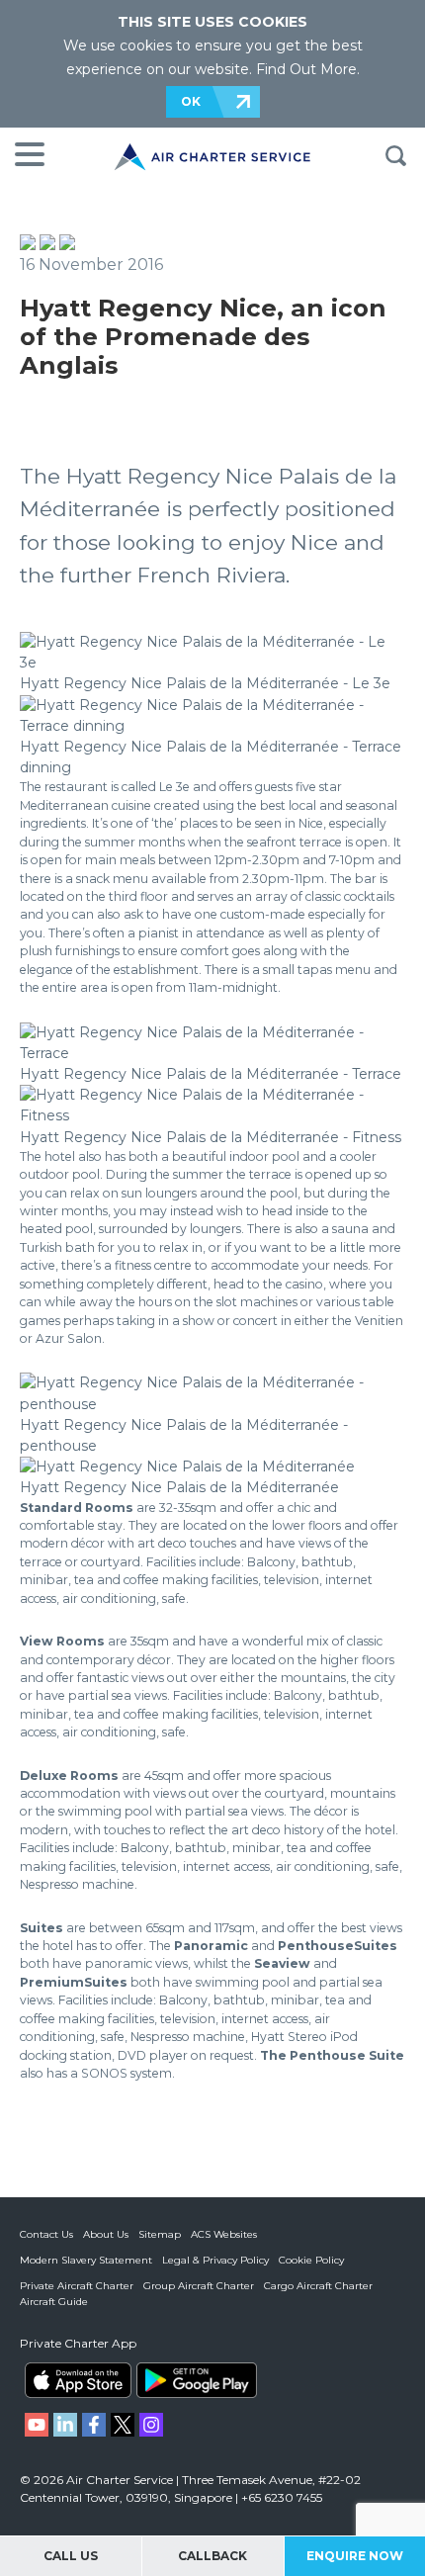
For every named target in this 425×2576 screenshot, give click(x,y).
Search (395, 156)
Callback (212, 2556)
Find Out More (306, 69)
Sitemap (160, 2234)
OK (191, 101)
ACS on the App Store (78, 2380)
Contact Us (46, 2234)
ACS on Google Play (197, 2380)
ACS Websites (224, 2234)
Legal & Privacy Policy (215, 2260)
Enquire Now (355, 2556)
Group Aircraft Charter (199, 2286)
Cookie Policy (311, 2260)
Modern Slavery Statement (86, 2260)
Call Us (71, 2556)
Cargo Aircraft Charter (318, 2286)
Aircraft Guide (54, 2302)
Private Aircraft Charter (77, 2286)
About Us (106, 2234)
